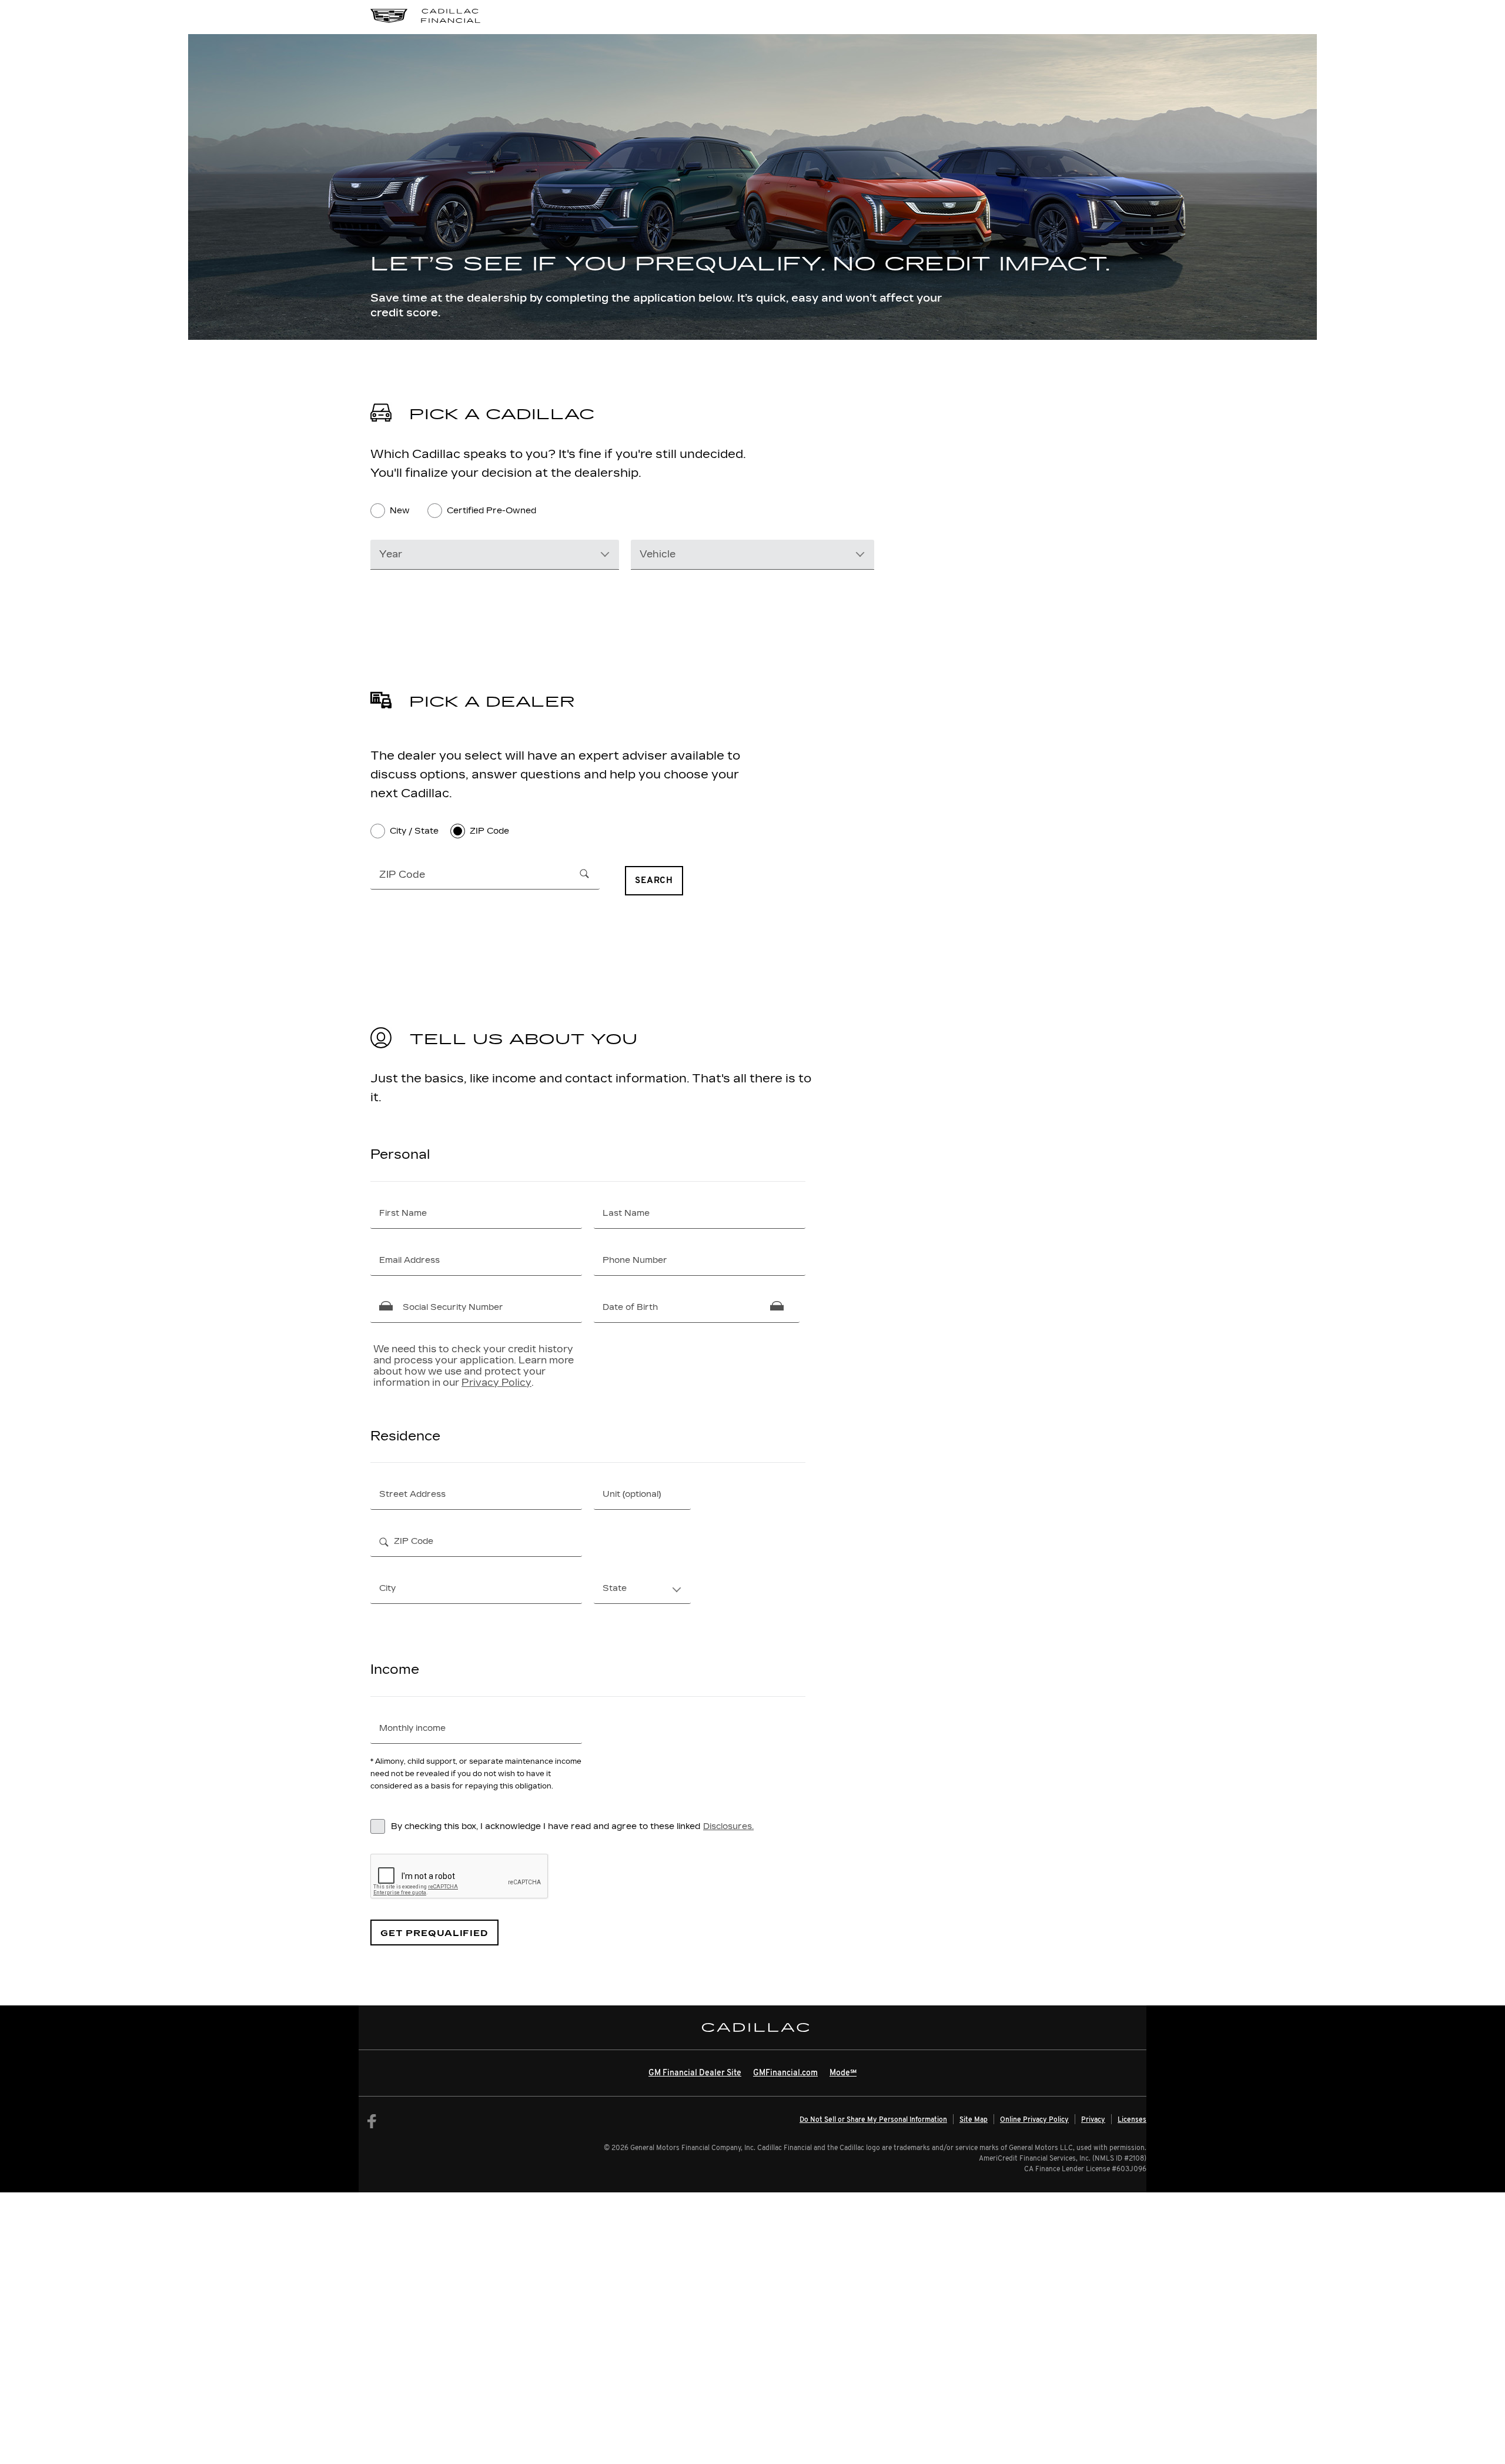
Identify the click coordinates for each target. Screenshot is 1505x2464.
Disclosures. (728, 1826)
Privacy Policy (496, 1383)
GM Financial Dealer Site (695, 2073)
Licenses (1132, 2120)
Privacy (1093, 2120)
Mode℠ (843, 2073)
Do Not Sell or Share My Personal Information (873, 2120)
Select (616, 1587)
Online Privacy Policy (1034, 2120)
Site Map (974, 2120)
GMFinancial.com (785, 2073)
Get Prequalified (434, 1933)
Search (654, 881)
